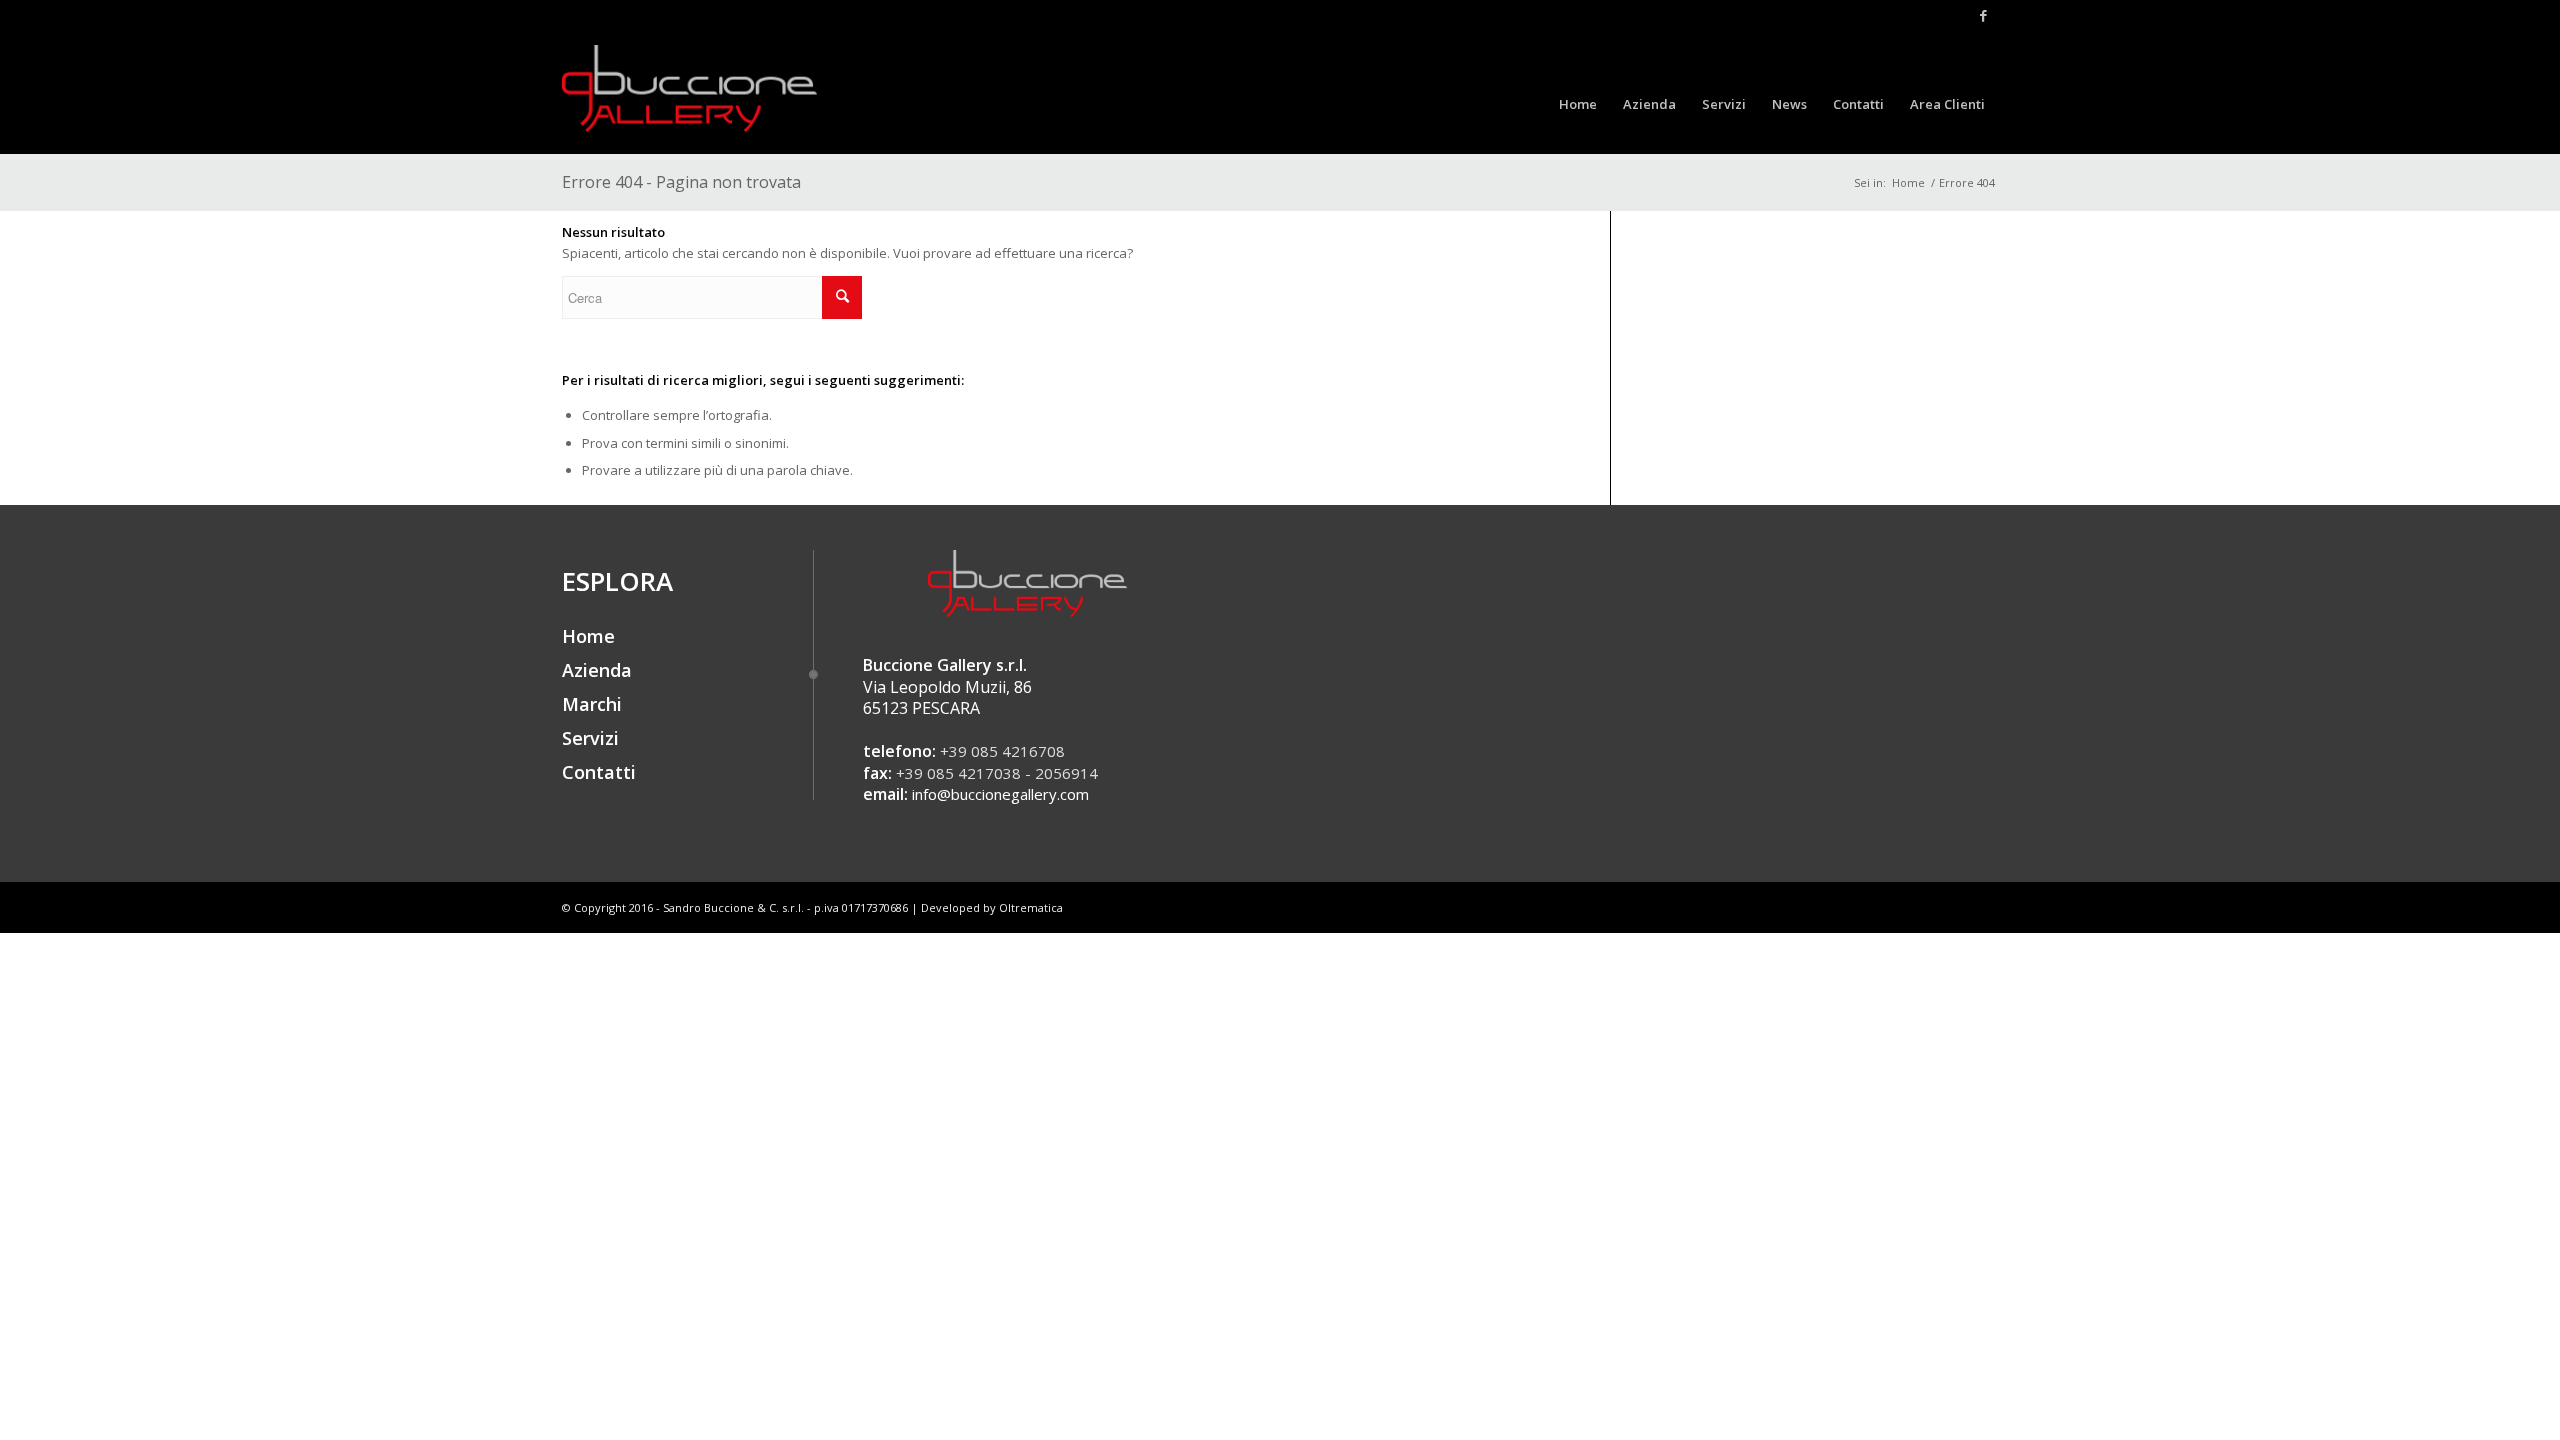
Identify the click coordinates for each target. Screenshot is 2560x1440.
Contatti (599, 772)
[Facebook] (1983, 15)
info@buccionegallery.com (1000, 794)
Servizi (590, 738)
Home (1908, 182)
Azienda (597, 670)
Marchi (592, 704)
